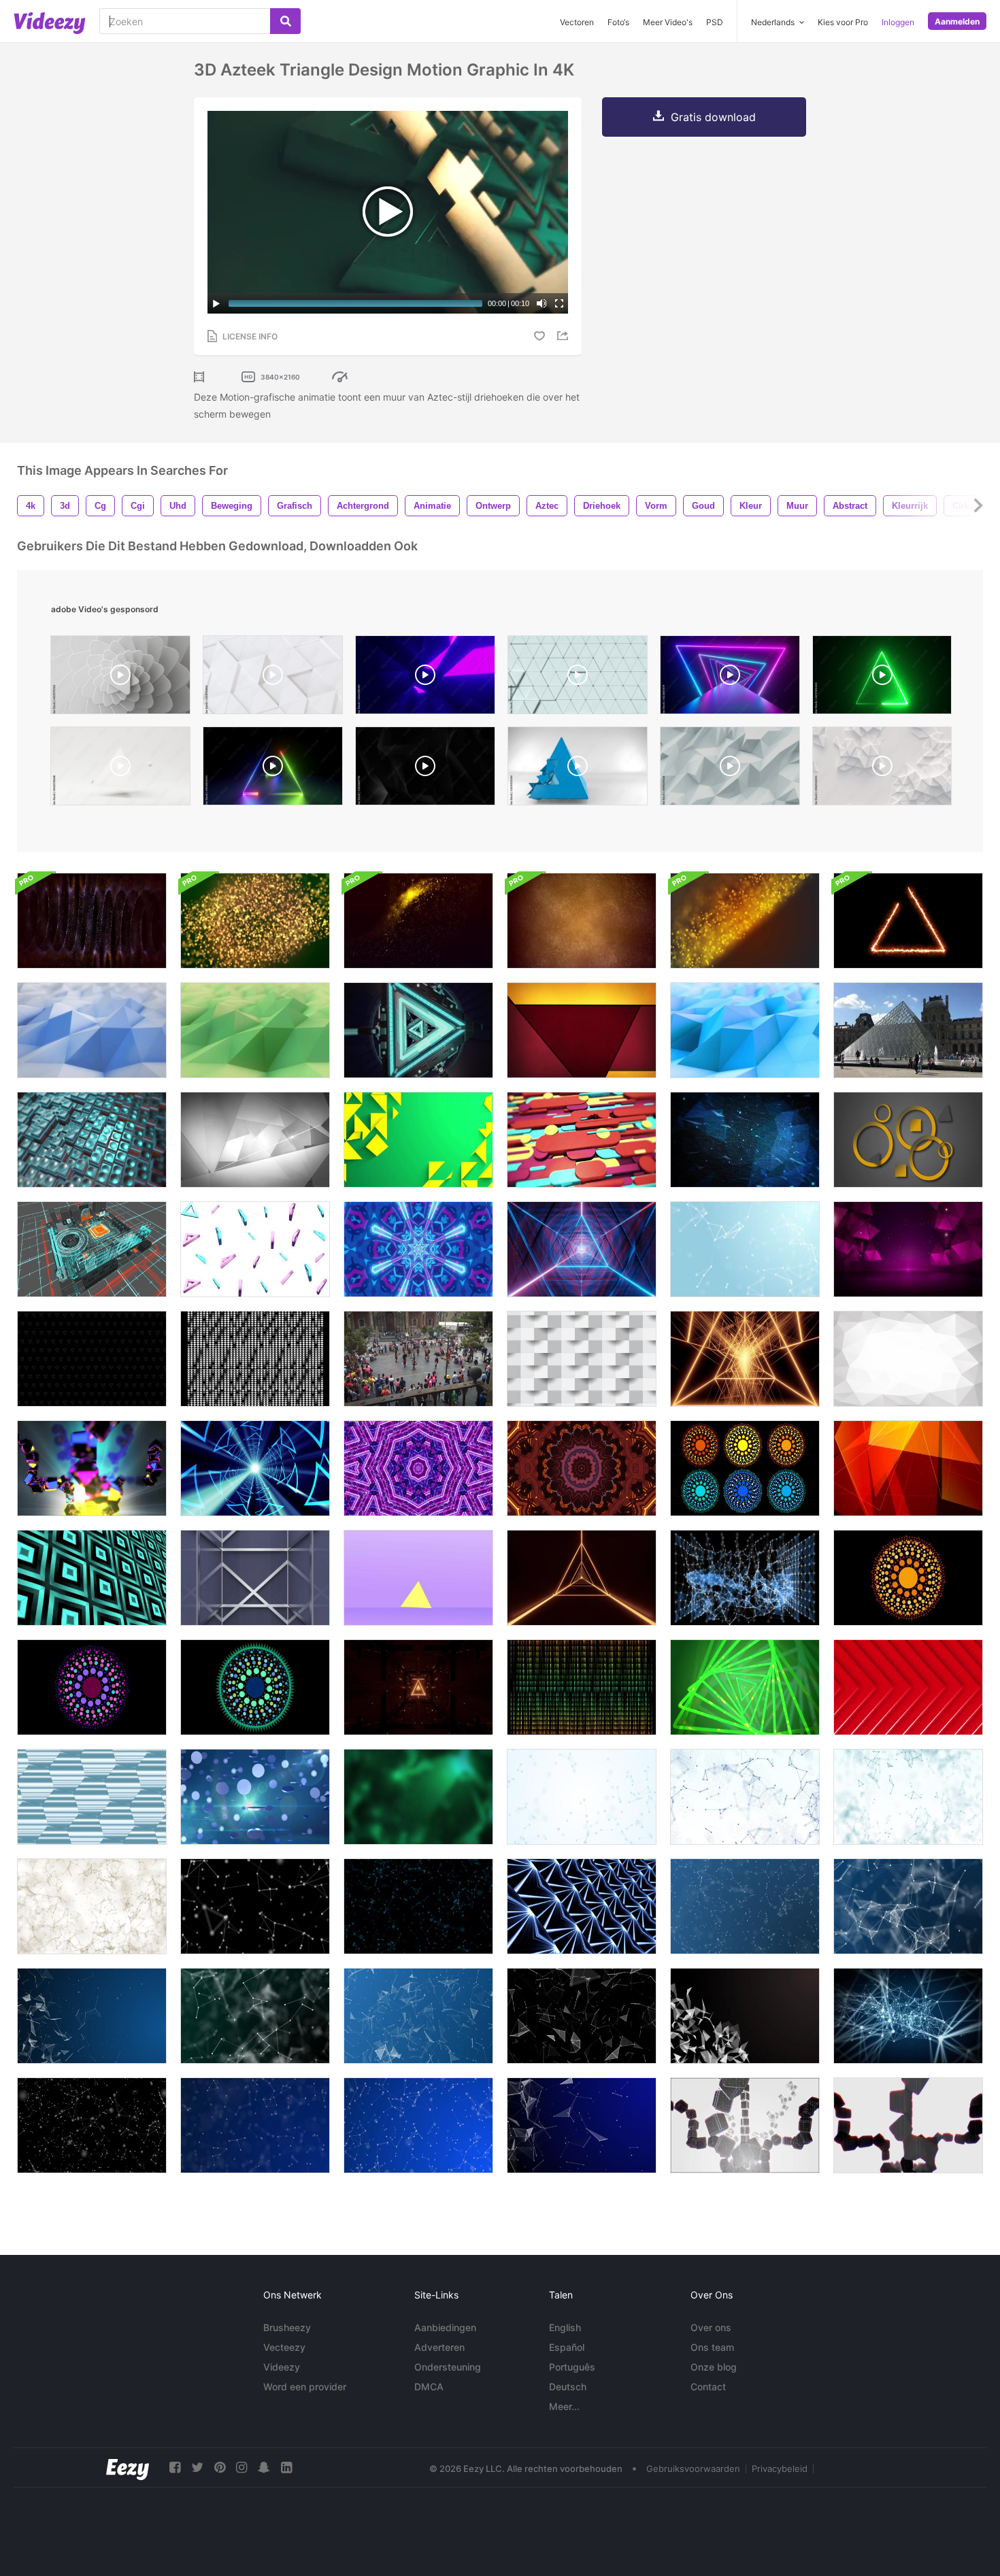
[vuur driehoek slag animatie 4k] (908, 921)
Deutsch (568, 2387)
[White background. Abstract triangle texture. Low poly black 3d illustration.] (730, 769)
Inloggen (898, 22)
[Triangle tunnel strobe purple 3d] (425, 678)
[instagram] (241, 2468)
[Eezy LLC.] (128, 2468)
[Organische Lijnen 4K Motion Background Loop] (745, 1140)
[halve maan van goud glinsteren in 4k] (418, 921)
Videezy (282, 2367)
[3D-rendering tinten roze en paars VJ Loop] (418, 1468)
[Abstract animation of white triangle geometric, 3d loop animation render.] (120, 769)
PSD (715, 22)
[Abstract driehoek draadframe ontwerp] (745, 1359)
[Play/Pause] (216, 303)
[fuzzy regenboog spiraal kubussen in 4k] (908, 2125)
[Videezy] (50, 23)
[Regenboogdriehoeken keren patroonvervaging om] (582, 1687)
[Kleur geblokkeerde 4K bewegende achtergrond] (582, 1030)
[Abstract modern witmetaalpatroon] (255, 1578)
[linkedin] (286, 2468)
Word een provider (305, 2387)
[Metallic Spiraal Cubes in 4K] (92, 1468)
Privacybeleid (780, 2469)
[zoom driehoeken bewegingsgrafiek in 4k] (418, 1030)
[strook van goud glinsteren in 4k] (745, 921)
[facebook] (175, 2468)
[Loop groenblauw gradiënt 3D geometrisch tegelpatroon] (92, 1578)
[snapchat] (264, 2468)
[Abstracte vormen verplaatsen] (908, 1140)
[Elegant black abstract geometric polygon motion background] (425, 769)
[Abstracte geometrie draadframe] (745, 1578)
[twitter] (197, 2468)
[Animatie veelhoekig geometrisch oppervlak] (908, 1359)
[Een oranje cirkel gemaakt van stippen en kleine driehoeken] (908, 1578)
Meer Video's (668, 22)
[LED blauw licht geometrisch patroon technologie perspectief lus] (582, 1906)
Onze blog (714, 2367)
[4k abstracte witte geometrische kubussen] (582, 1359)
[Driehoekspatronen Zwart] (92, 1359)
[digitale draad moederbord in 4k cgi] (92, 1249)
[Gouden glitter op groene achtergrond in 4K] (255, 921)
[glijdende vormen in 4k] (582, 1140)
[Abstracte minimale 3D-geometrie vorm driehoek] (418, 1578)
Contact (708, 2387)
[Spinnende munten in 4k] (255, 1797)
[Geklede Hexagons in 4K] (92, 1797)
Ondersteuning (448, 2367)
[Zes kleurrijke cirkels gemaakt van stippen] (745, 1468)
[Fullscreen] (559, 303)
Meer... (564, 2406)
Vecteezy (284, 2347)
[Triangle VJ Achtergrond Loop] (745, 1687)
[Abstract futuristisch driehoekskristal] (745, 2016)
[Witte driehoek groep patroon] (255, 1359)
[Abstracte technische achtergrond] (255, 1906)
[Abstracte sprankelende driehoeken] (908, 1249)
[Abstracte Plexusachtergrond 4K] (745, 1249)
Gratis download (713, 117)
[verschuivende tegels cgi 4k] (92, 1140)
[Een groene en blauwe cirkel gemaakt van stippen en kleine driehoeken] (255, 1687)
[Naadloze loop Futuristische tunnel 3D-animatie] (255, 1468)
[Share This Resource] (565, 336)
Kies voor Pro (843, 22)
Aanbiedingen (445, 2327)
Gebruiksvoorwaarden (693, 2469)
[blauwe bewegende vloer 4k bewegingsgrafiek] (745, 1030)
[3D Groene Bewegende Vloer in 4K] (255, 1030)
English (565, 2327)
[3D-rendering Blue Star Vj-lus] (418, 1249)
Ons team (712, 2347)
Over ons (711, 2327)
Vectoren (577, 22)
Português (572, 2367)
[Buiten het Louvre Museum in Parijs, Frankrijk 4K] (908, 1030)
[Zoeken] (285, 21)
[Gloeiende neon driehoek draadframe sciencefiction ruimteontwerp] (582, 1249)
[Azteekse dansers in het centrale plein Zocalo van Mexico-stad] (418, 1359)
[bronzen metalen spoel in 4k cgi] (92, 921)
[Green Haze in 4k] (418, 1797)
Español (567, 2347)
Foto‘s (618, 22)
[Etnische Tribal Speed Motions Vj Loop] (582, 1468)
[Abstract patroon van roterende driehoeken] (255, 1249)
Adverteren (439, 2347)
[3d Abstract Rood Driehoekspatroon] (908, 1687)
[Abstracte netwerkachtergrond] (908, 2016)
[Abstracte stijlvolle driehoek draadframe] (582, 1578)
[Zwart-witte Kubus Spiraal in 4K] (745, 2125)
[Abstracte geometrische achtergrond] (418, 1140)
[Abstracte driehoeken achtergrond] (255, 1140)
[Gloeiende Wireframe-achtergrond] (418, 1687)
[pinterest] (220, 2468)
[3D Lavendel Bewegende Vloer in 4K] (92, 1030)
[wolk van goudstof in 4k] (582, 921)
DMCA (429, 2387)
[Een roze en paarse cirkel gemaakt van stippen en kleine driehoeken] (92, 1687)
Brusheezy (287, 2327)
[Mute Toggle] (541, 303)
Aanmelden (957, 21)
